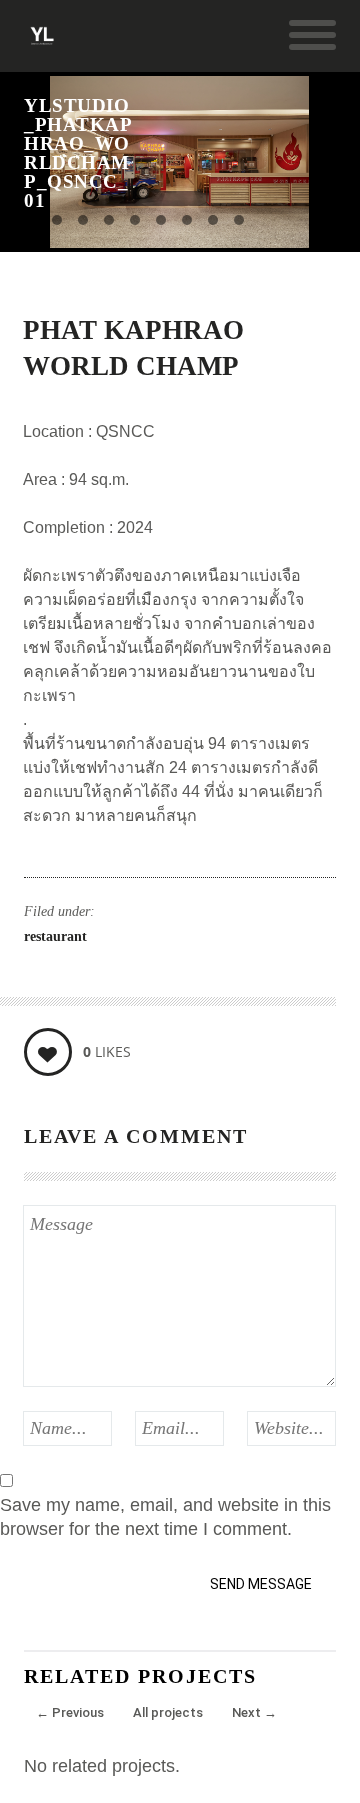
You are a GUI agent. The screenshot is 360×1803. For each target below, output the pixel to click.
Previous (70, 1712)
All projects (168, 1712)
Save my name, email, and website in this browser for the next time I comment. (165, 1517)
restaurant (55, 936)
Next (254, 1712)
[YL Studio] (42, 44)
